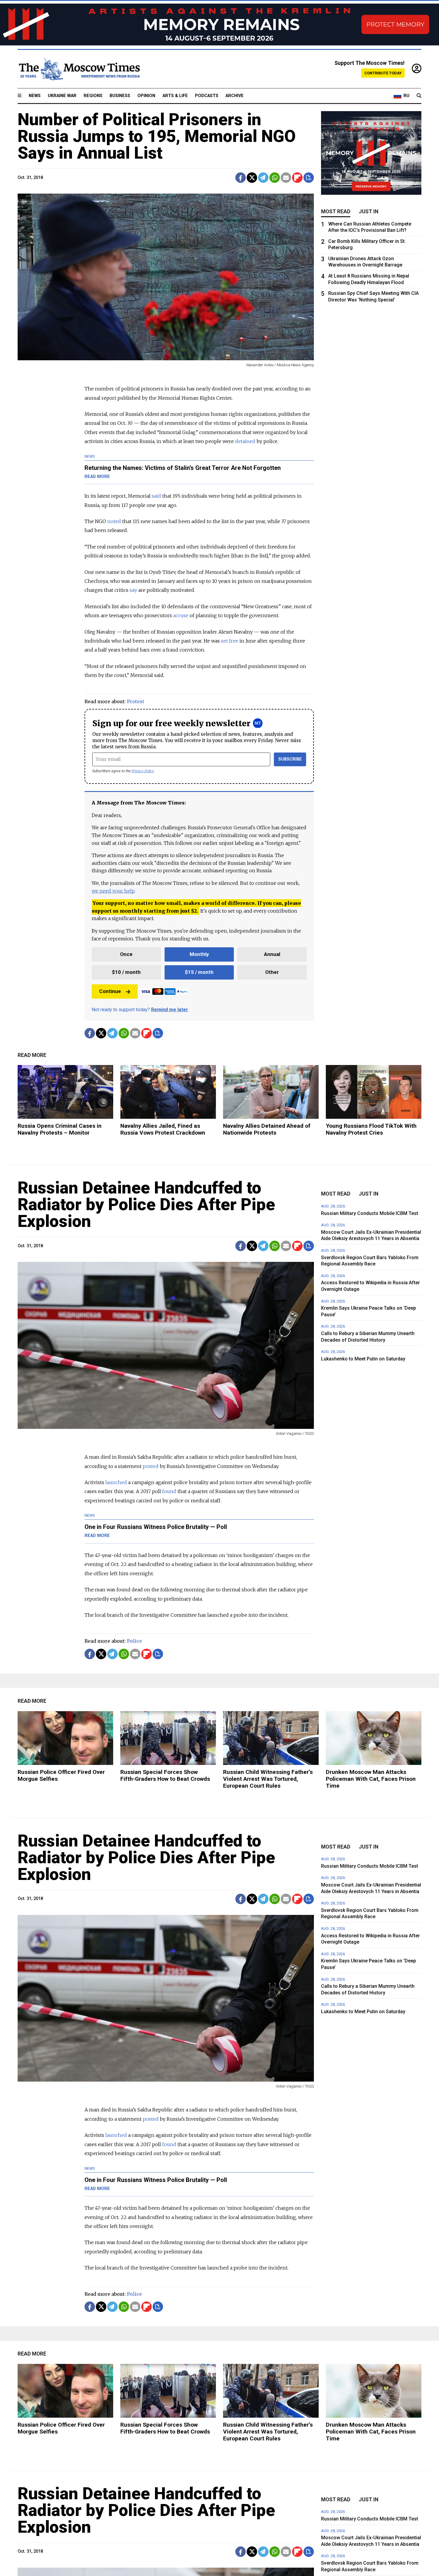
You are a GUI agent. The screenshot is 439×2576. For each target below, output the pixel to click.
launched (116, 1482)
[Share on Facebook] (241, 178)
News (35, 96)
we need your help (113, 891)
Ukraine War (62, 96)
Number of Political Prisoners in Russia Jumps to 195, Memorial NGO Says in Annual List (157, 136)
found (169, 1491)
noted (114, 521)
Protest (136, 701)
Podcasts (207, 96)
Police (134, 1641)
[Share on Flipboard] (297, 178)
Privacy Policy (143, 771)
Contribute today (383, 73)
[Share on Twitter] (252, 178)
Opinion (146, 96)
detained (245, 441)
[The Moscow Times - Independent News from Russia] (79, 69)
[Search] (419, 96)
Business (120, 96)
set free (230, 641)
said (156, 496)
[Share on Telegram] (263, 178)
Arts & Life (175, 96)
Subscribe (290, 759)
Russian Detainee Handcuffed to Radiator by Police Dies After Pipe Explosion (146, 1205)
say (133, 590)
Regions (93, 96)
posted (151, 1466)
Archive (235, 96)
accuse (181, 615)
